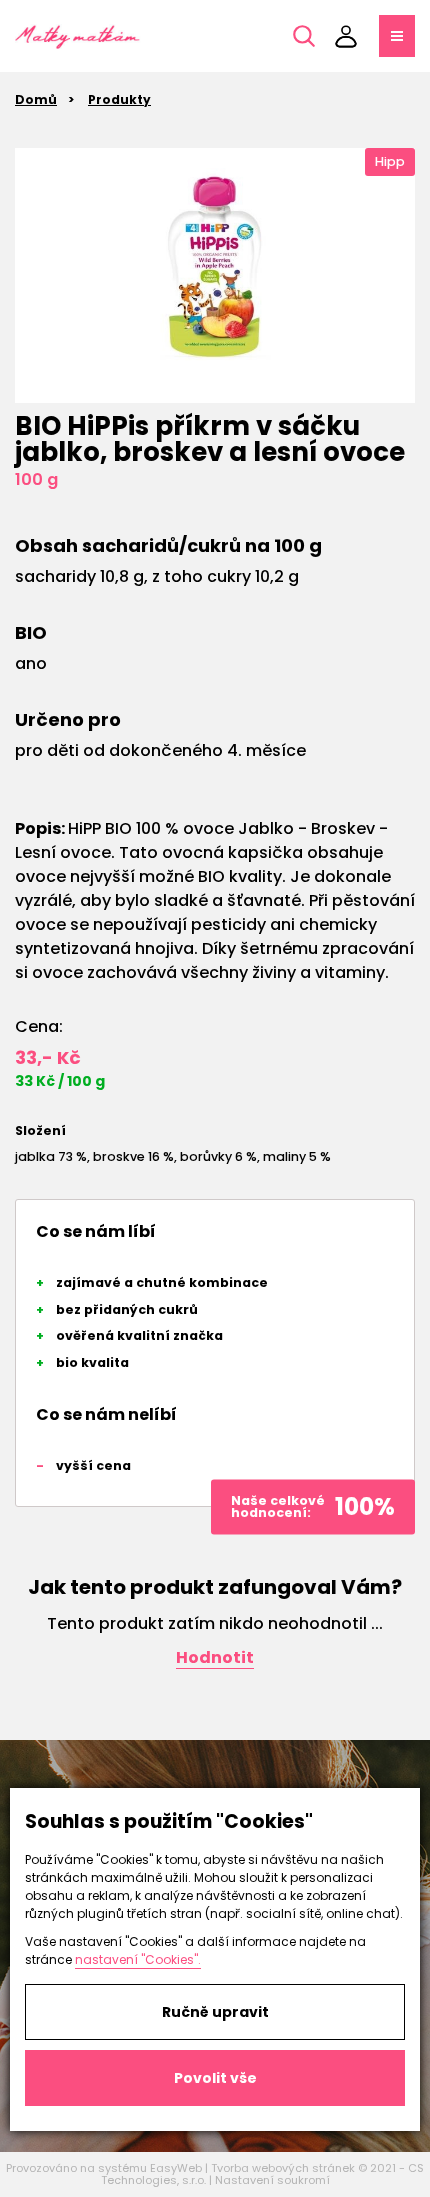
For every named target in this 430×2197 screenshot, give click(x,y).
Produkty (119, 99)
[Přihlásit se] (346, 36)
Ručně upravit (215, 2012)
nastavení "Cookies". (138, 1959)
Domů (36, 99)
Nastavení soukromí (272, 2180)
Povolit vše (215, 2078)
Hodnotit (215, 1657)
